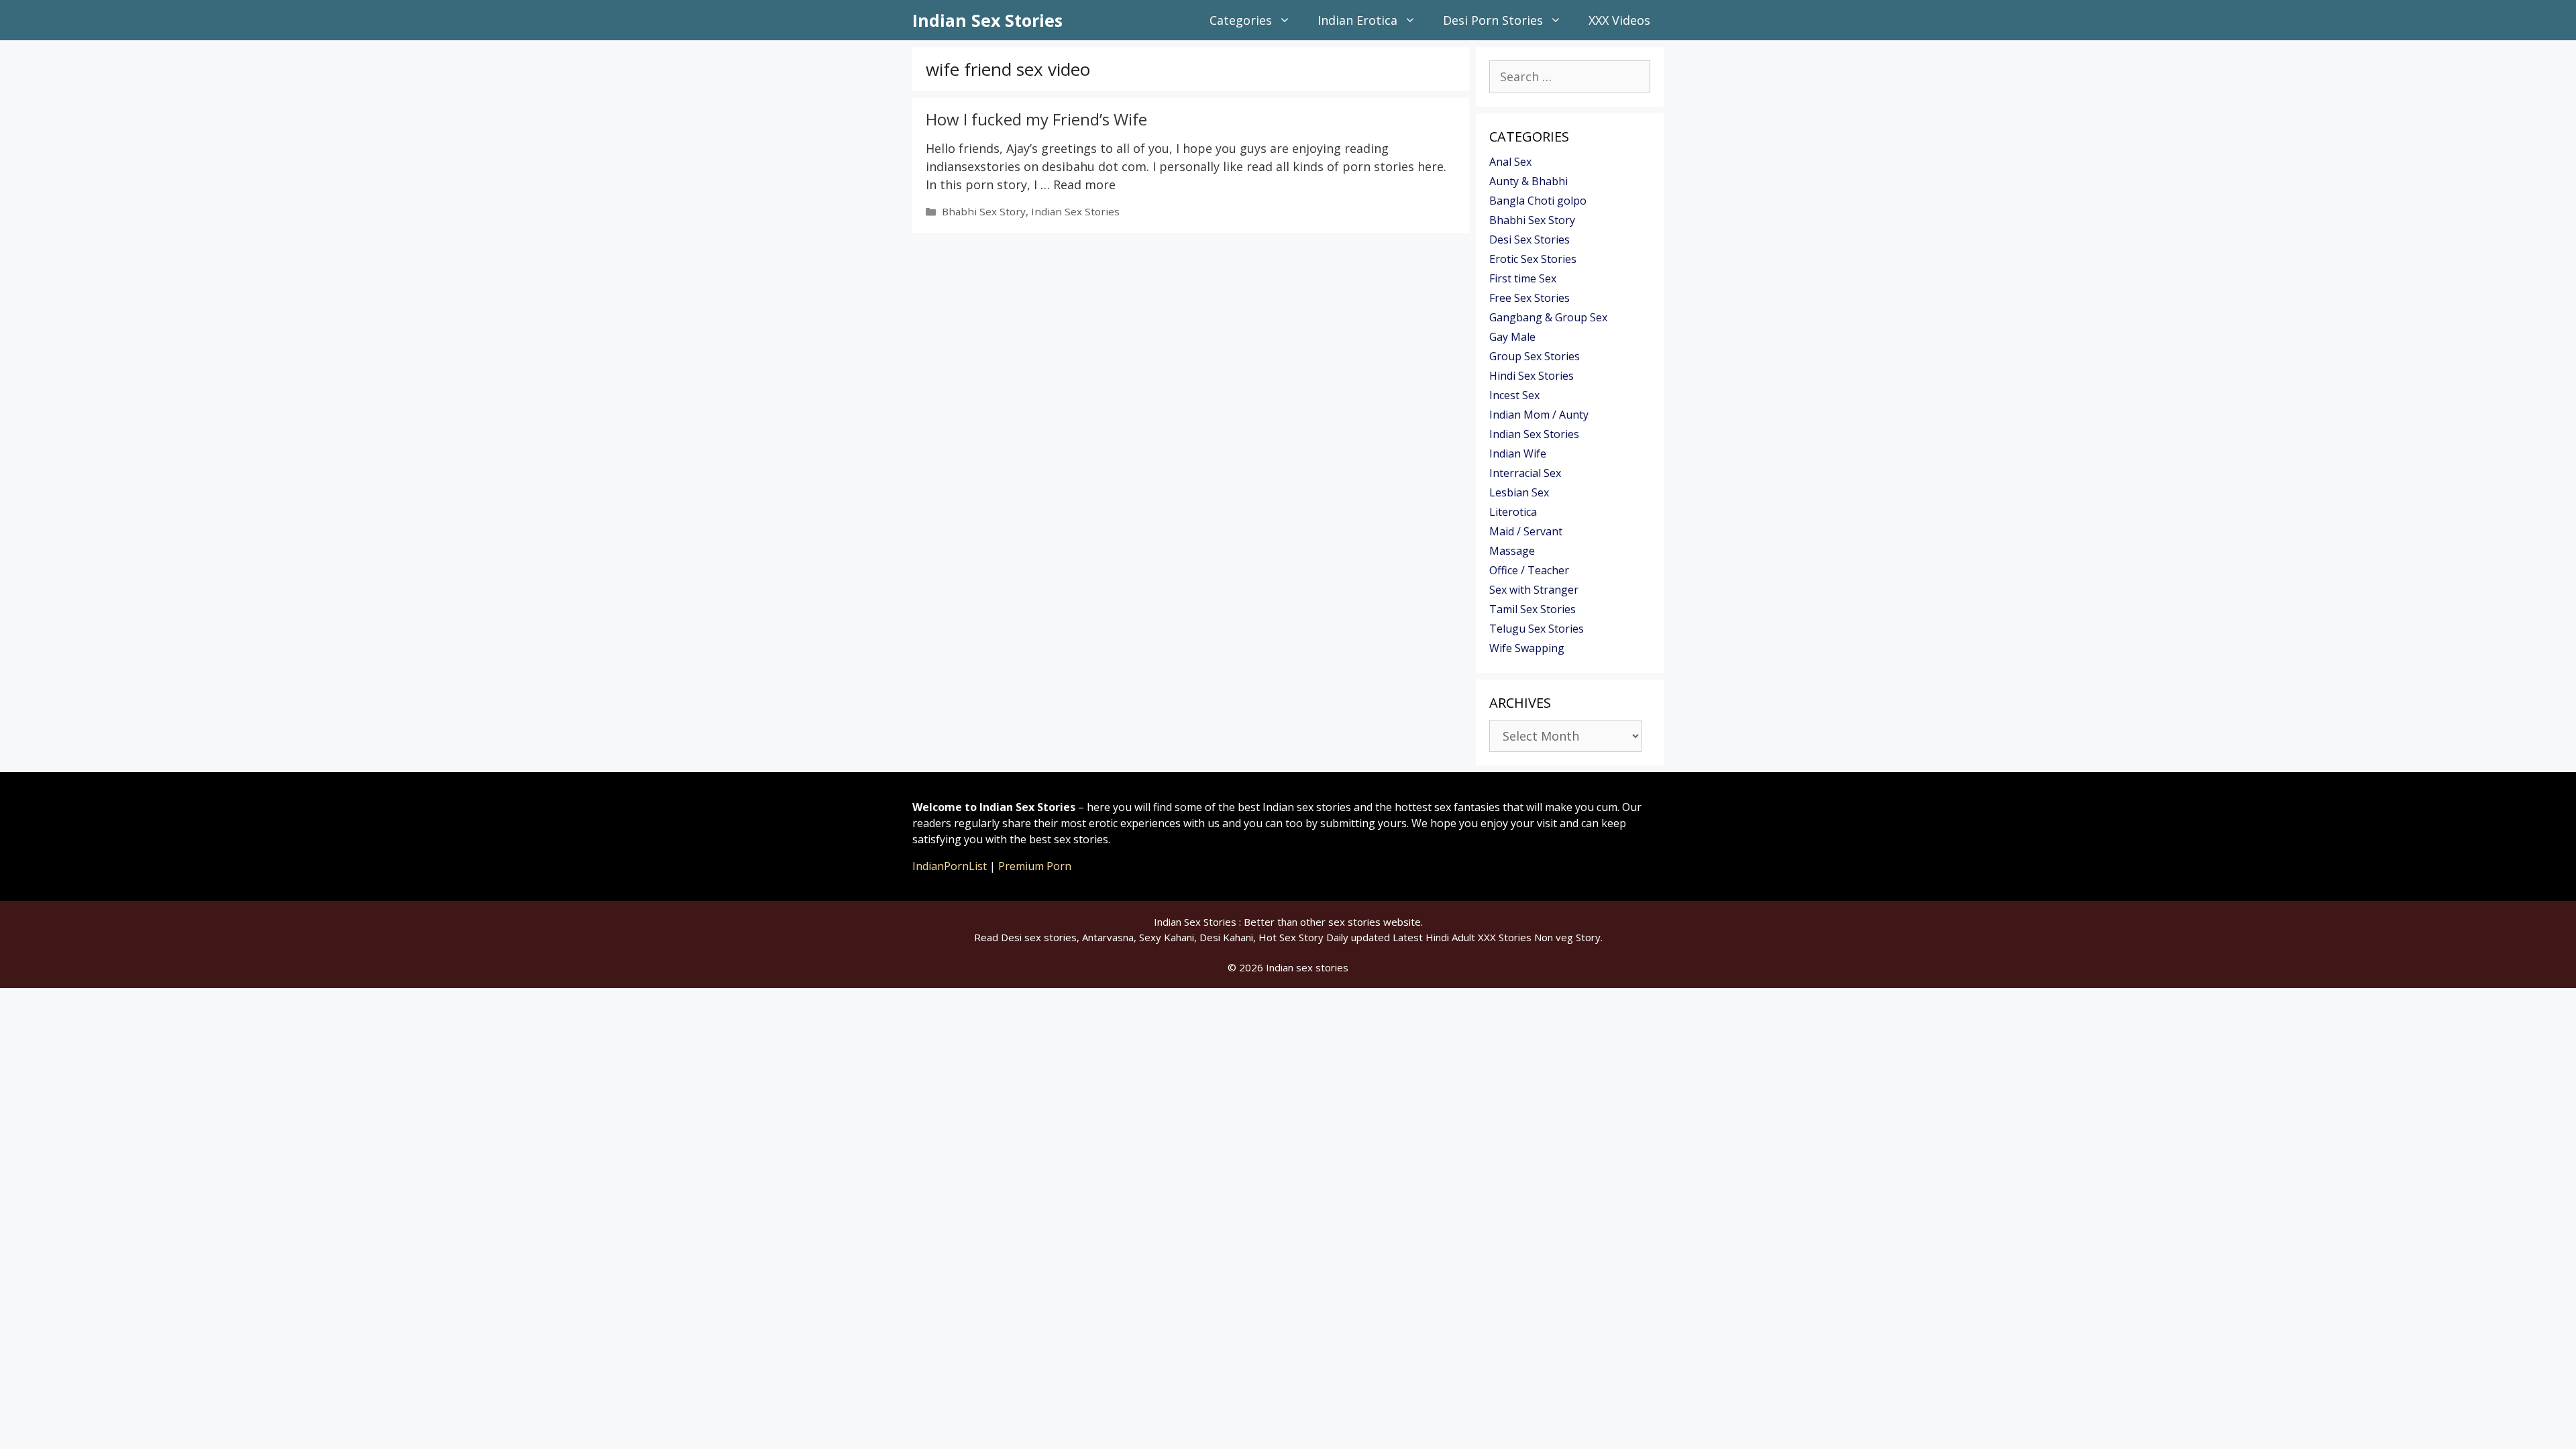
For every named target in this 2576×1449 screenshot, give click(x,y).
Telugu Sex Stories (1537, 629)
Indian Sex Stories (987, 20)
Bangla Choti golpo (1538, 201)
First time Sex (1523, 278)
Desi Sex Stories (1529, 239)
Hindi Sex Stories (1532, 376)
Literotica (1513, 512)
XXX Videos (1619, 20)
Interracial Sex (1525, 473)
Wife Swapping (1527, 648)
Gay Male (1512, 337)
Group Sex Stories (1535, 356)
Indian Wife (1518, 453)
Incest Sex (1514, 395)
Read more (1084, 184)
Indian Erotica (1357, 20)
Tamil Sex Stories (1533, 609)
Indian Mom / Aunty (1539, 415)
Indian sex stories (1307, 967)
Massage (1512, 551)
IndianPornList (950, 866)
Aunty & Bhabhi (1528, 181)
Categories (1241, 20)
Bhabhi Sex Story (984, 211)
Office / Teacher (1529, 570)
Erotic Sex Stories (1533, 259)
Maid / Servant (1526, 531)
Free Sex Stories (1529, 298)
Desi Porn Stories (1493, 20)
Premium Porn (1035, 866)
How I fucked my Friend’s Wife (1036, 119)
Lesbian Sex (1519, 492)
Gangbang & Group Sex (1548, 317)
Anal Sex (1510, 162)
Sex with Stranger (1534, 590)
